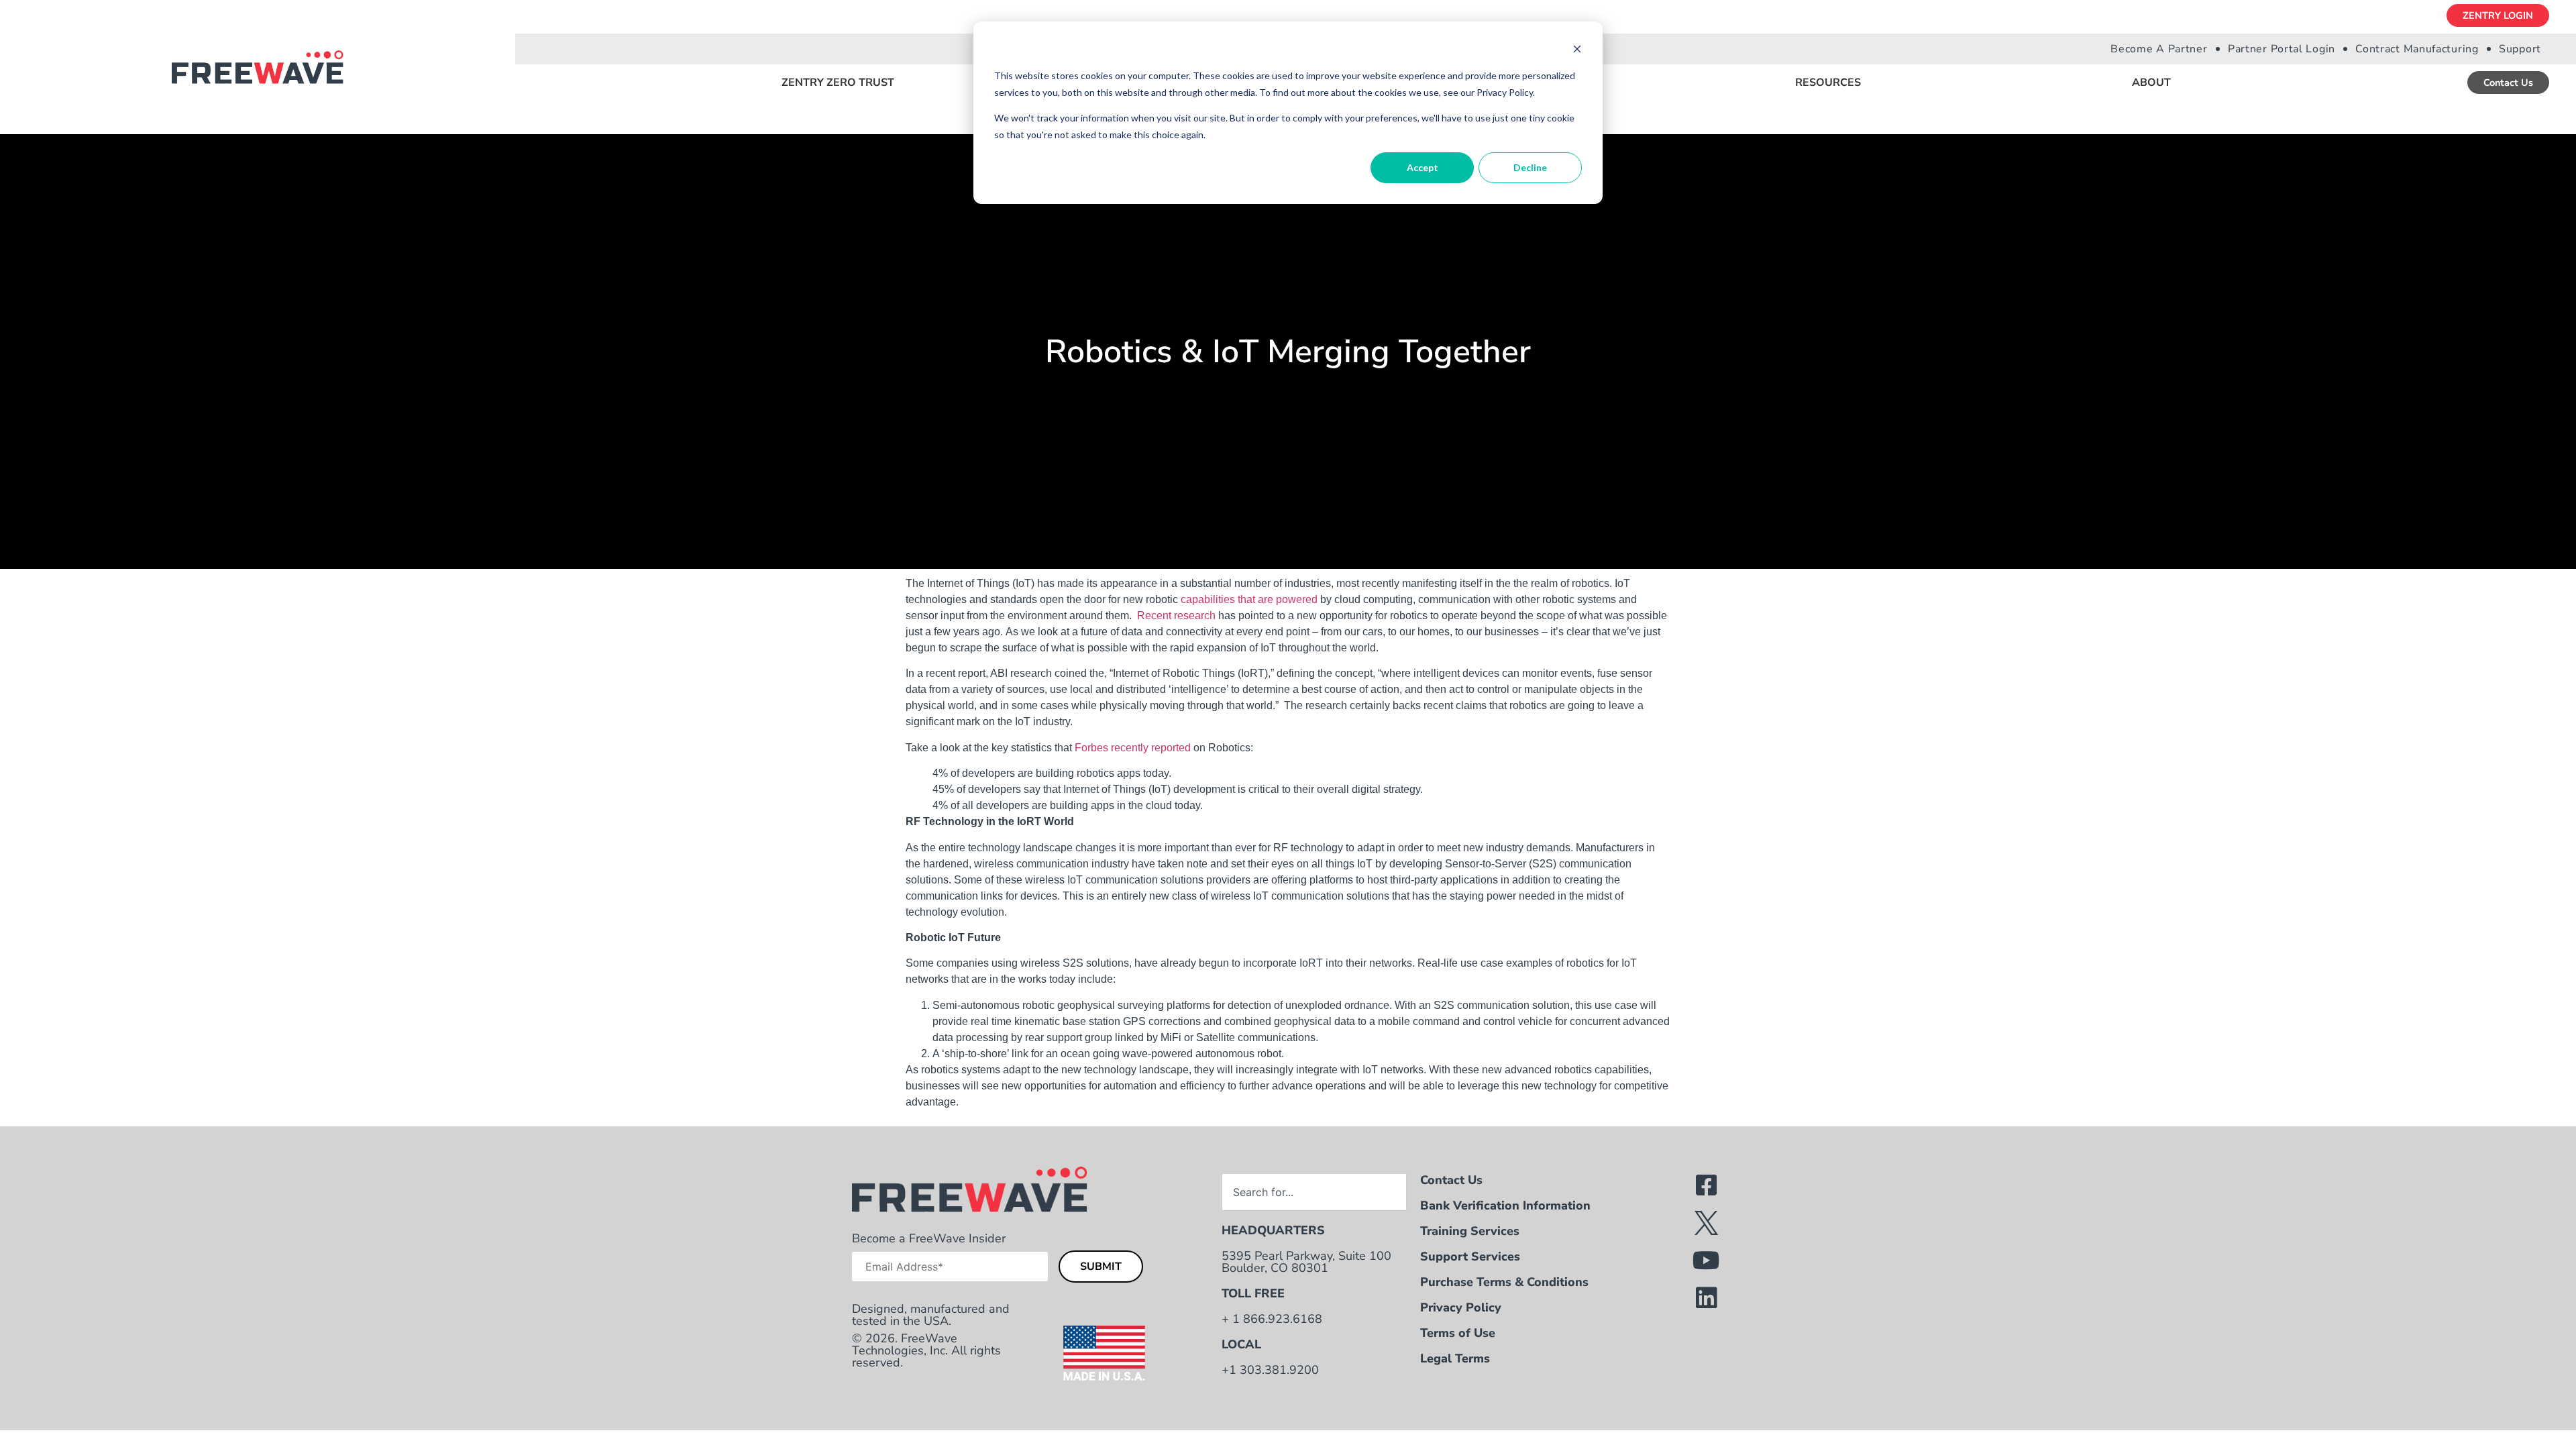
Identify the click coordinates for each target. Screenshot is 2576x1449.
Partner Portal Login (2282, 49)
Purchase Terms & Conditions (1504, 1282)
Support (2520, 49)
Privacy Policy (1461, 1307)
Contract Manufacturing (2417, 49)
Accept (1423, 167)
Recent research (1176, 615)
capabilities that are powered (1249, 599)
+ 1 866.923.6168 (1272, 1319)
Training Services (1470, 1231)
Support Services (1470, 1256)
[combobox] (1314, 1192)
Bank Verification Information (1505, 1205)
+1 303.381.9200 (1270, 1370)
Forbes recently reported (1133, 748)
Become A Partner (2159, 49)
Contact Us (1451, 1180)
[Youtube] (1707, 1260)
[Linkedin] (1707, 1298)
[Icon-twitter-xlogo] (1707, 1223)
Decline (1530, 167)
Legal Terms (1455, 1358)
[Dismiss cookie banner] (1577, 51)
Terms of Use (1458, 1333)
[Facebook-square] (1707, 1185)
